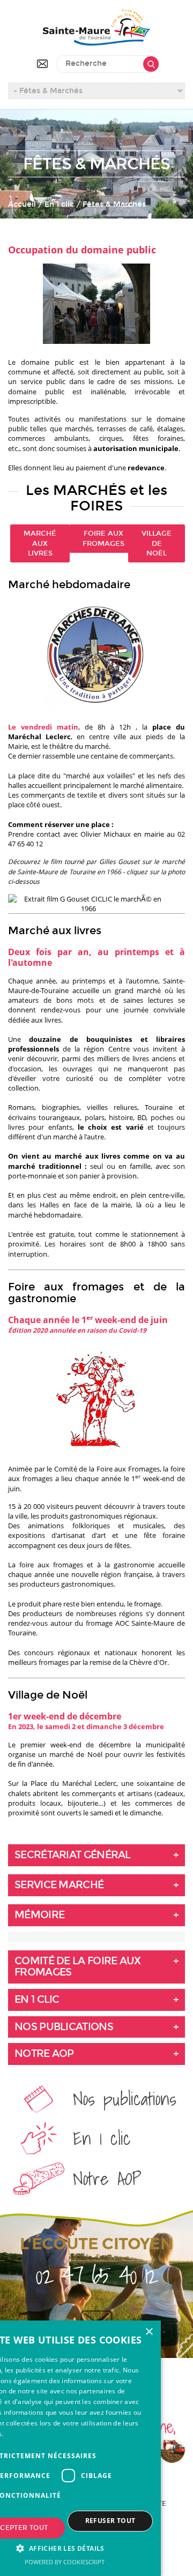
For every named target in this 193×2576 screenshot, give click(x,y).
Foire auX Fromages (103, 538)
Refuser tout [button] (110, 2521)
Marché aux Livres (40, 543)
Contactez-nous (42, 64)
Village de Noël (157, 543)
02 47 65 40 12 (96, 2275)
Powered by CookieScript (65, 2562)
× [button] (149, 2332)
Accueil (22, 204)
